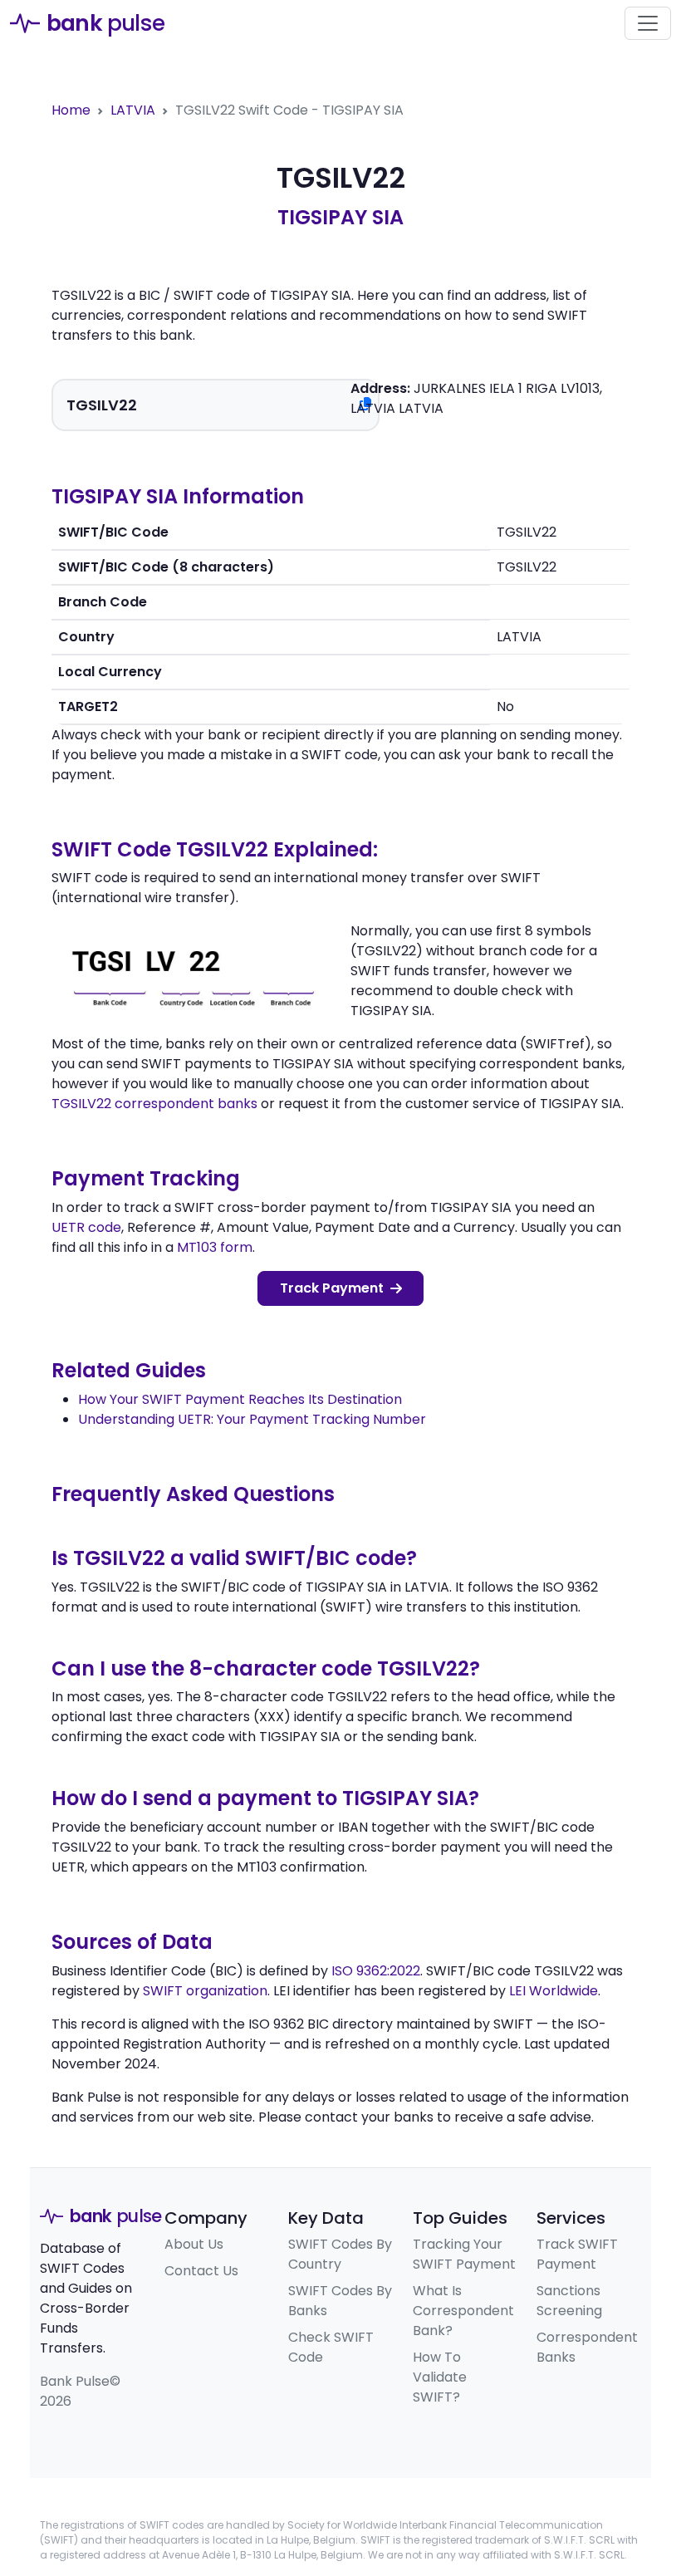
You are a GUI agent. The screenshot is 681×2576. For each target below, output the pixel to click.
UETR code (86, 1227)
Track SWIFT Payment (577, 2254)
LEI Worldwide (554, 1991)
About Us (194, 2244)
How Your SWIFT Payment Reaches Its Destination (240, 1399)
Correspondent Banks (587, 2347)
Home (71, 110)
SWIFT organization (205, 1991)
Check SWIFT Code (331, 2347)
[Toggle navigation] (648, 23)
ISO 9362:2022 (376, 1971)
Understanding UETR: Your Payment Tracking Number (252, 1419)
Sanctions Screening (569, 2301)
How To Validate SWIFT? (440, 2377)
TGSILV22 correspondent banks (154, 1104)
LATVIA (133, 110)
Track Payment (332, 1288)
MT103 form (215, 1247)
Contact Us (201, 2271)
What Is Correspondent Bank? (463, 2311)
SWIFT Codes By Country (340, 2254)
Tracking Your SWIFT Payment (464, 2254)
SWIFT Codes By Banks (340, 2301)
